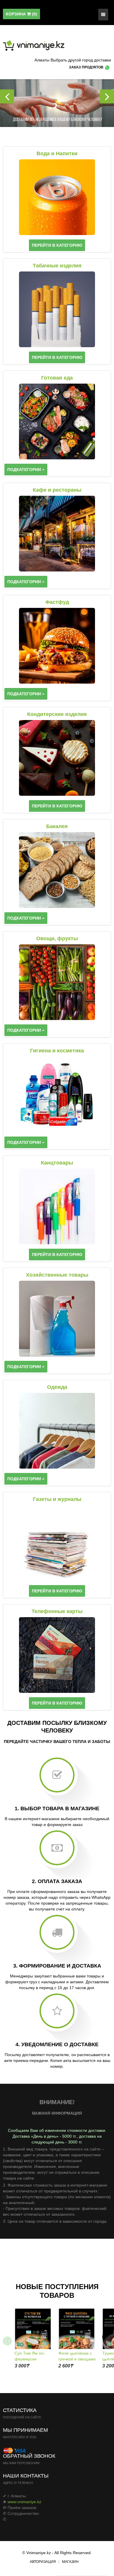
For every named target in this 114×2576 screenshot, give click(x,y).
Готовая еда (57, 378)
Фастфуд (57, 602)
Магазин (70, 2562)
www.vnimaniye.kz (24, 2502)
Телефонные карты (57, 1611)
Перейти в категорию (57, 245)
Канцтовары (57, 1163)
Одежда (57, 1387)
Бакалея (57, 826)
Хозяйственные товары (57, 1275)
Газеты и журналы (57, 1499)
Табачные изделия (57, 266)
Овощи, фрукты (57, 938)
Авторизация (43, 2562)
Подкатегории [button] (25, 470)
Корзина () (21, 14)
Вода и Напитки (57, 153)
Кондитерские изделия (57, 714)
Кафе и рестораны (57, 490)
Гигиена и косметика (57, 1051)
